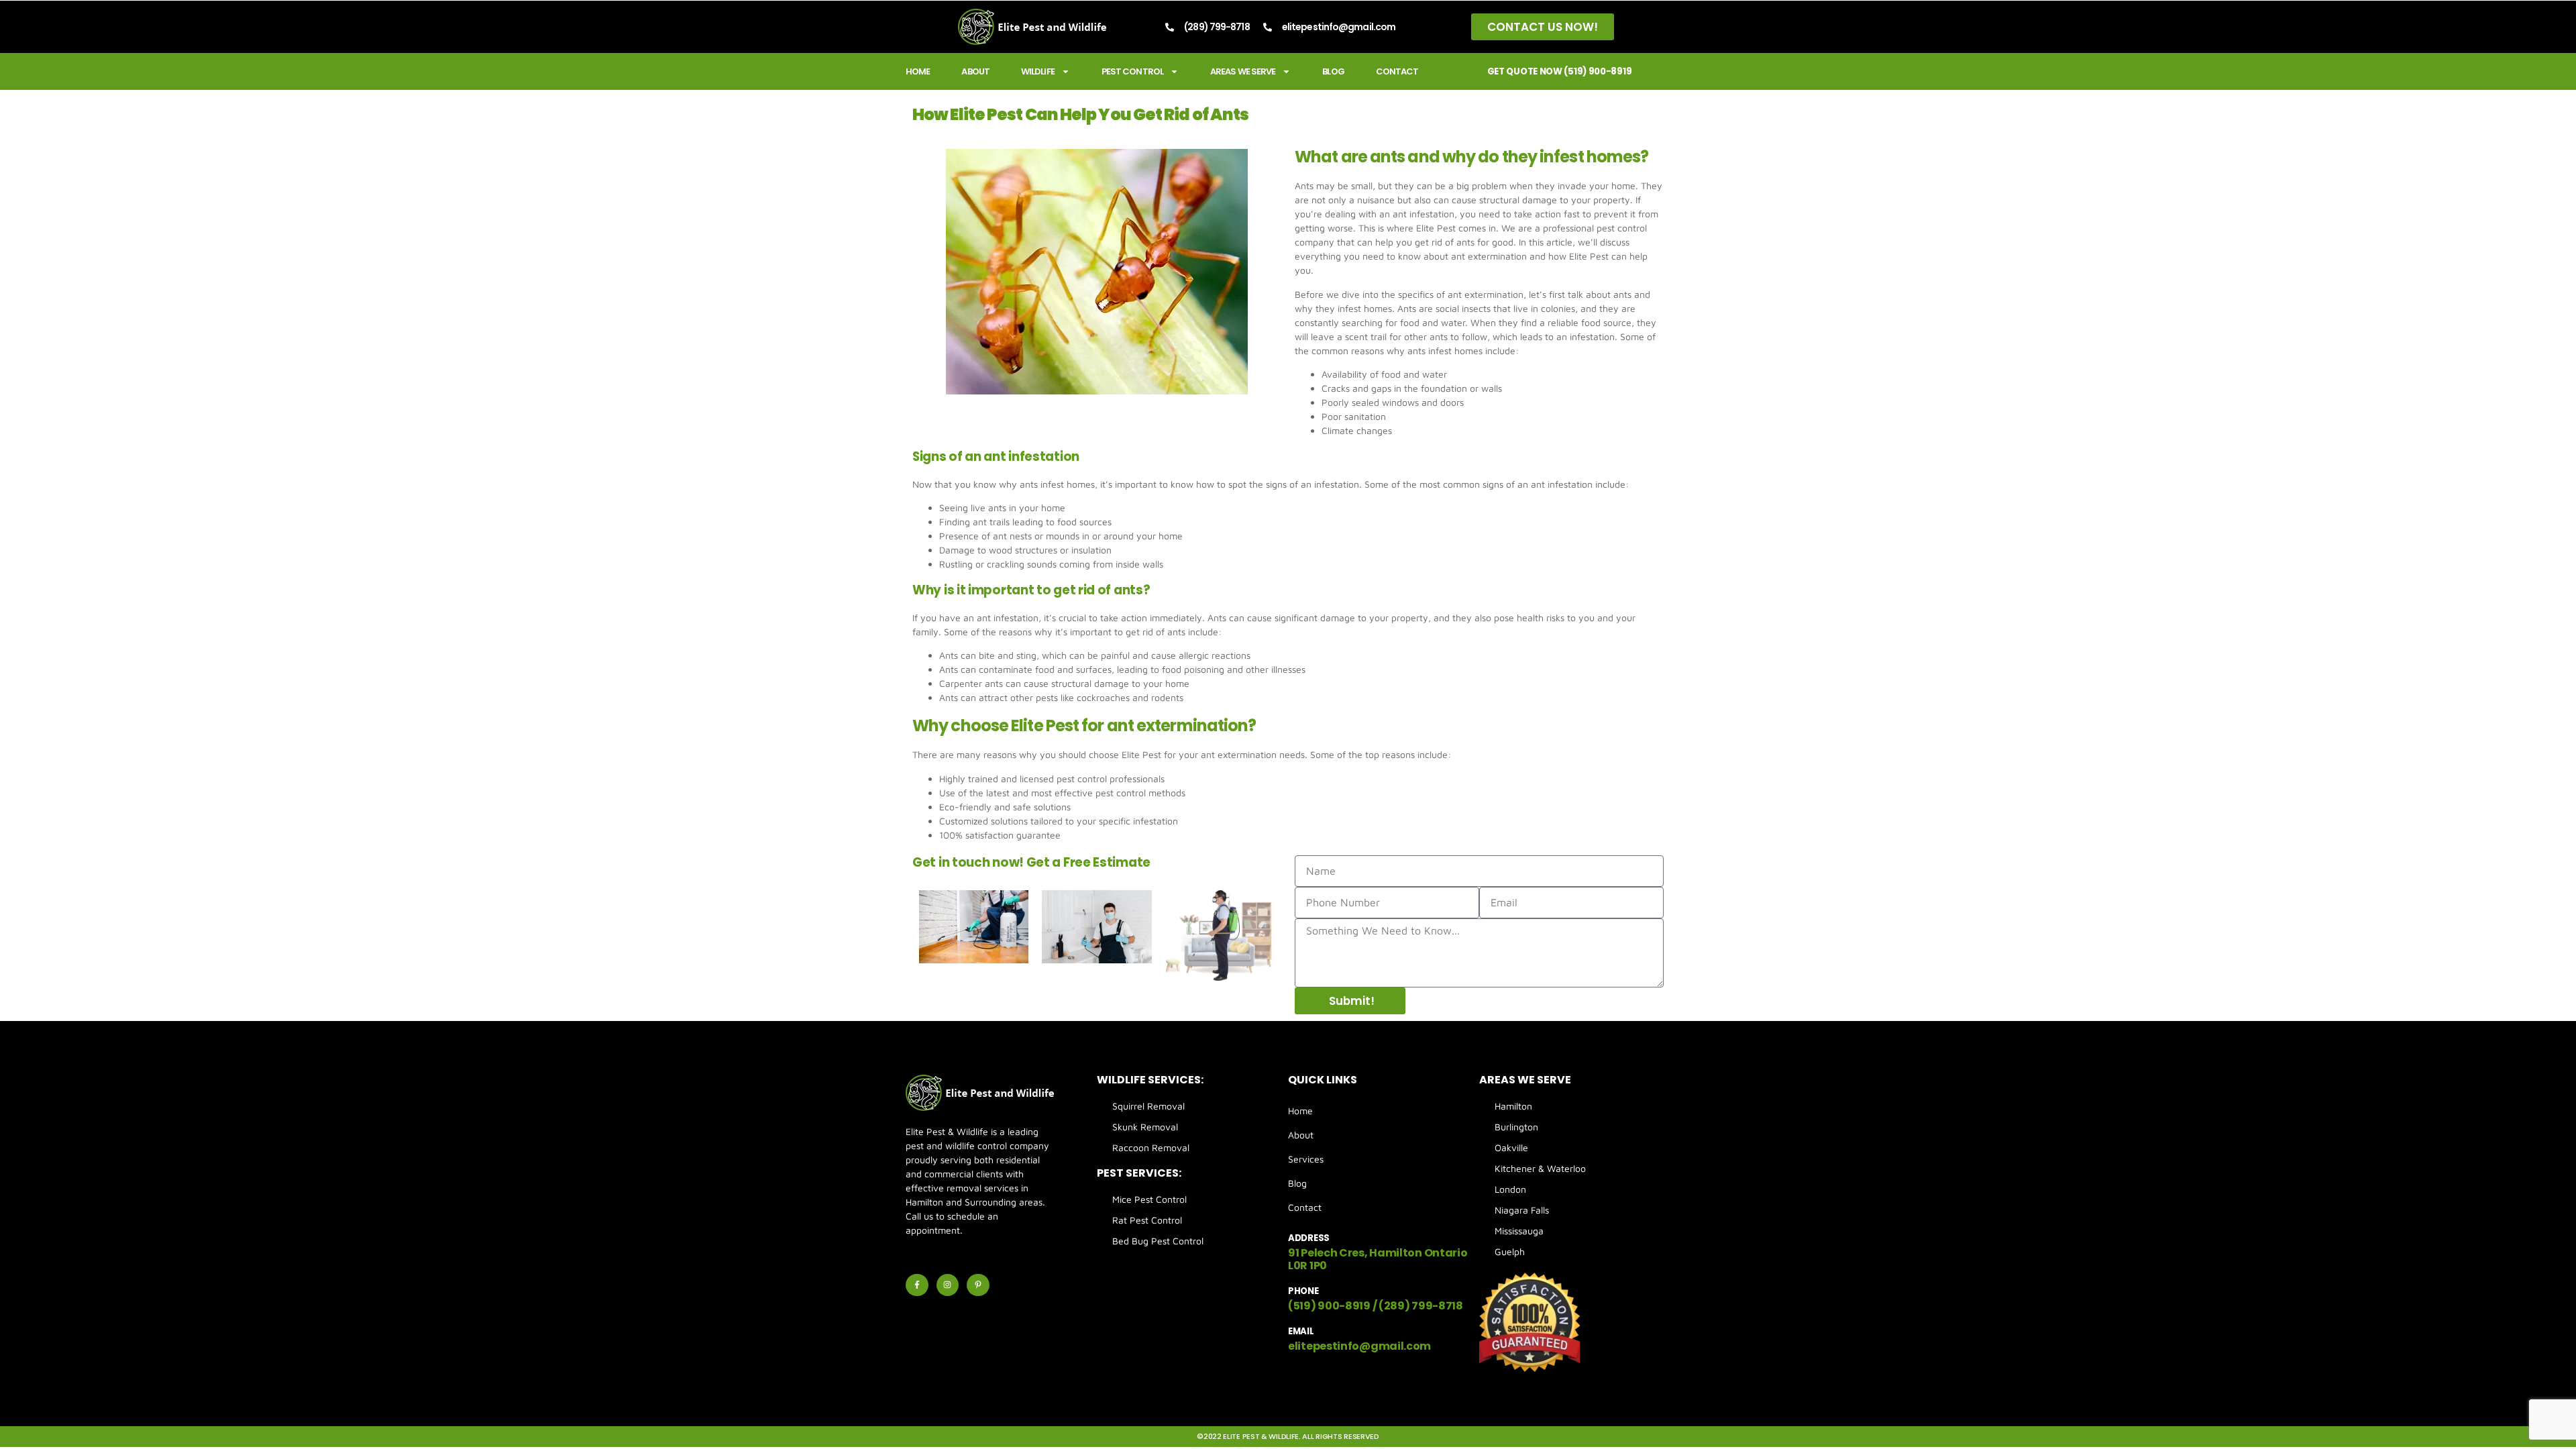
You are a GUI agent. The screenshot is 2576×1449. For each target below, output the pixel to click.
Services (1306, 1159)
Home (918, 71)
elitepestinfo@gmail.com (1359, 1346)
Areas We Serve (1243, 71)
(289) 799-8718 (1421, 1306)
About (975, 71)
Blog (1333, 71)
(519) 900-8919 (1329, 1306)
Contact (1397, 71)
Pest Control (1132, 71)
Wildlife (1038, 71)
